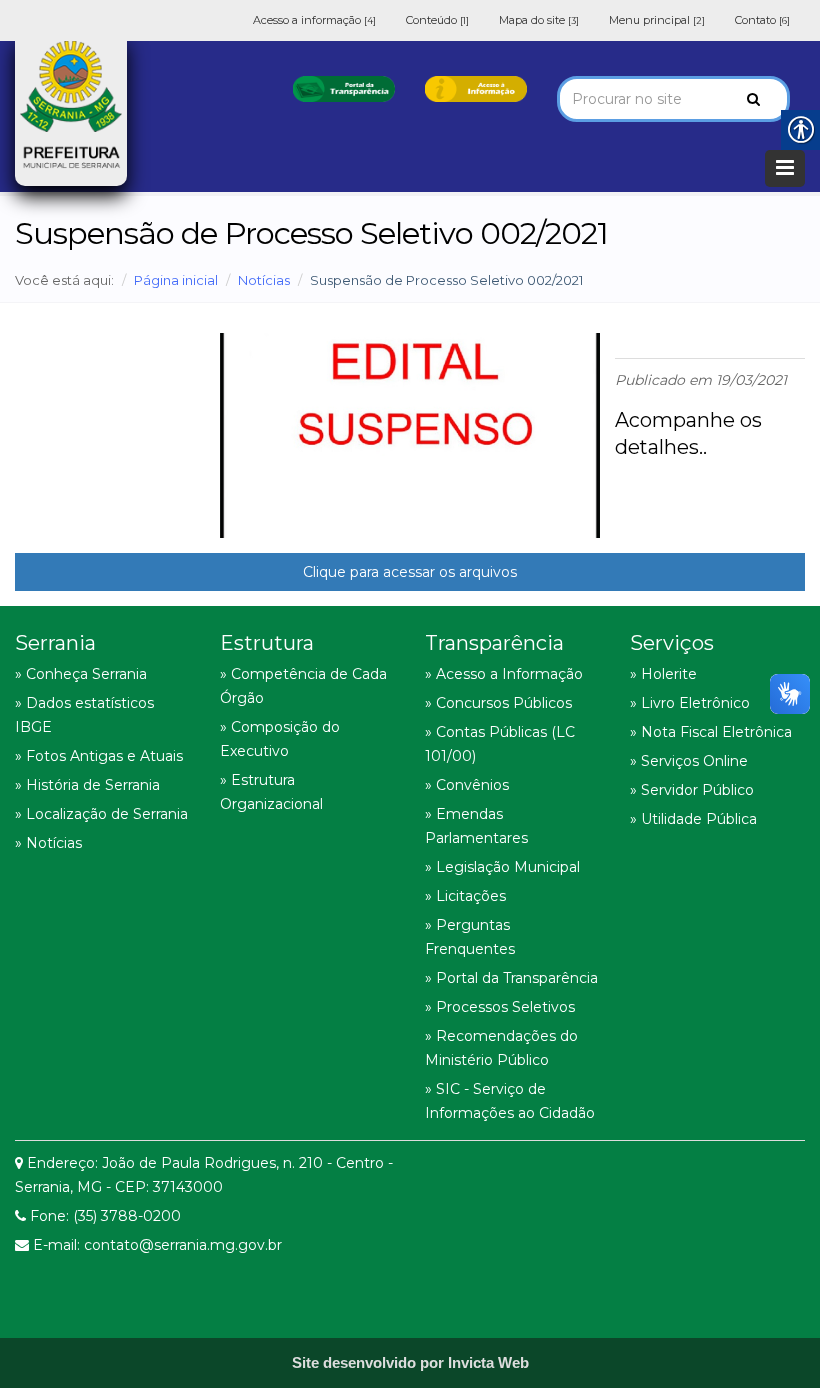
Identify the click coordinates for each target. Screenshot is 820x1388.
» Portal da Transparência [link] (511, 978)
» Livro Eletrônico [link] (690, 703)
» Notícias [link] (48, 843)
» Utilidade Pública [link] (693, 819)
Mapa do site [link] (539, 20)
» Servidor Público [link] (692, 790)
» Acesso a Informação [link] (504, 674)
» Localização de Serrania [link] (101, 814)
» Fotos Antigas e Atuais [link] (99, 756)
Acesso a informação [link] (314, 20)
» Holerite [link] (663, 674)
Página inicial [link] (176, 280)
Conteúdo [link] (437, 20)
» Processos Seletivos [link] (500, 1007)
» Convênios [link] (467, 785)
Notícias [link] (264, 280)
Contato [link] (762, 20)
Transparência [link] (494, 643)
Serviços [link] (672, 643)
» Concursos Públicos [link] (498, 703)
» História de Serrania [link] (87, 785)
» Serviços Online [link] (689, 761)
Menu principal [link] (657, 20)
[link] (344, 88)
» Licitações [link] (465, 896)
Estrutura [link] (267, 643)
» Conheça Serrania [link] (81, 674)
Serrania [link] (55, 643)
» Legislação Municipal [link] (502, 867)
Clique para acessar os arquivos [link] (410, 572)
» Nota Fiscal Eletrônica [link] (711, 732)
